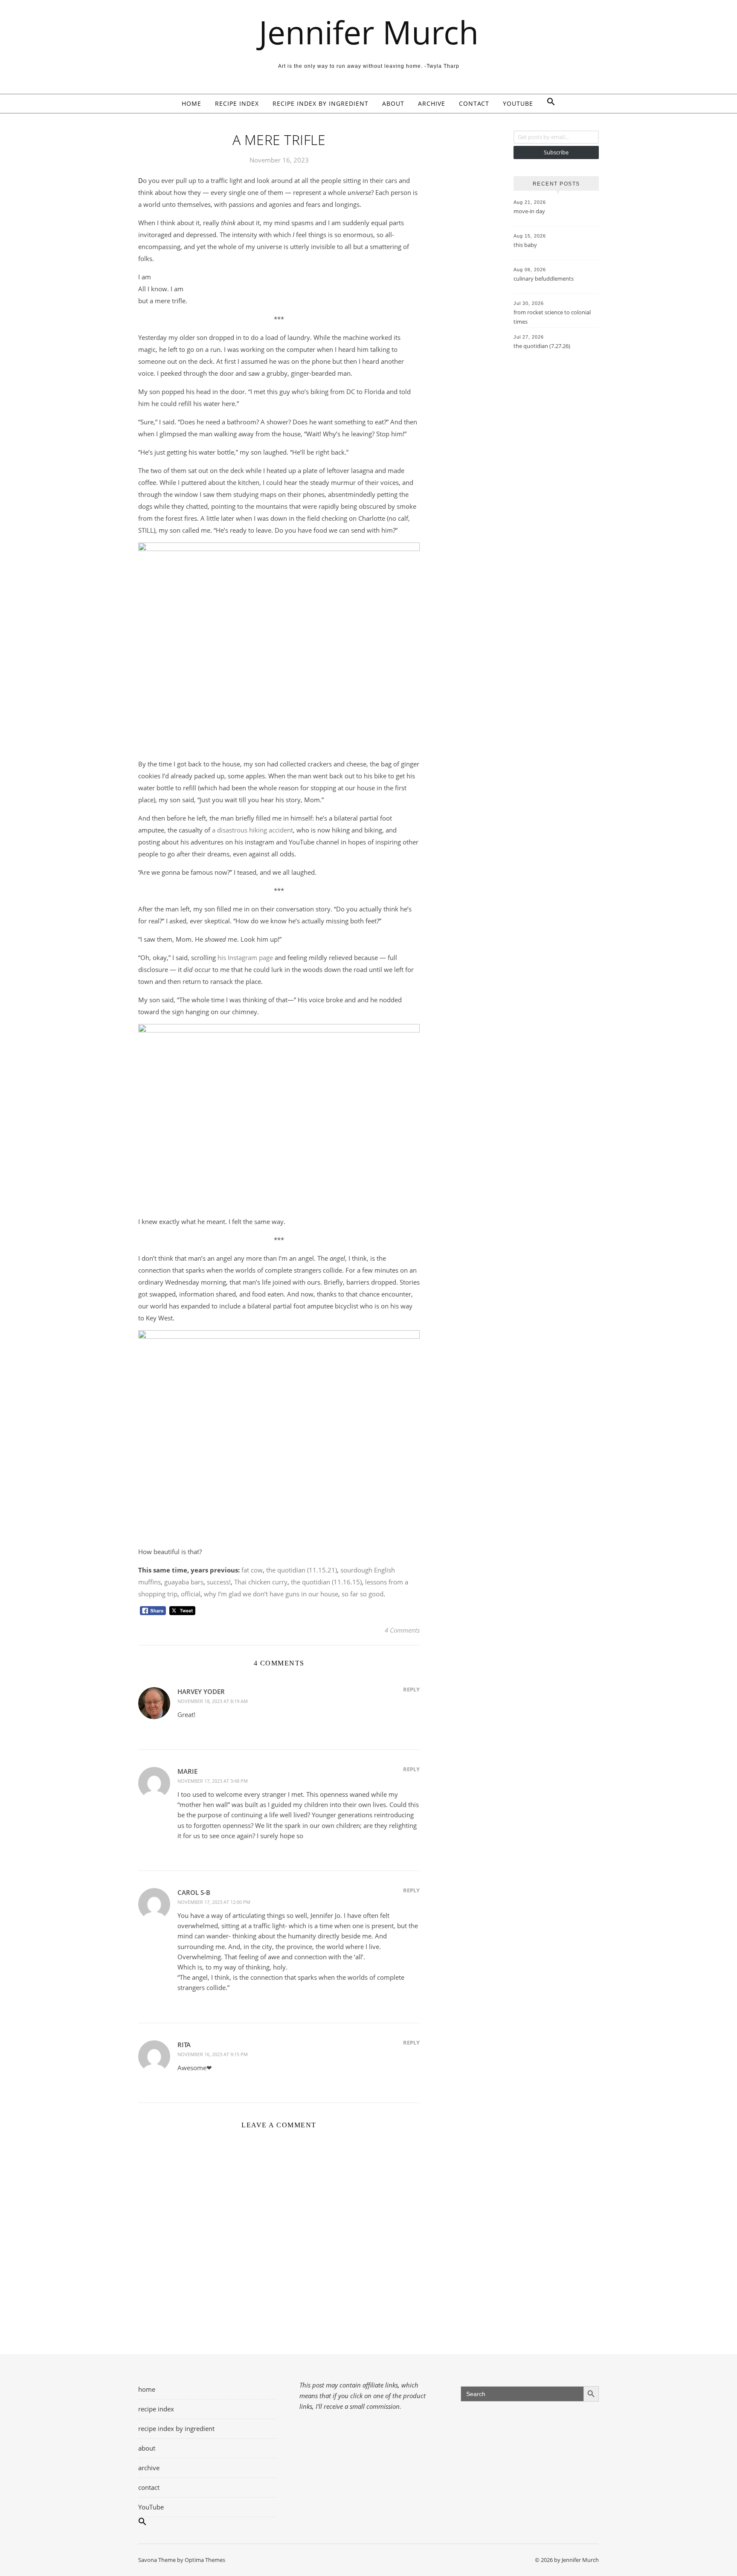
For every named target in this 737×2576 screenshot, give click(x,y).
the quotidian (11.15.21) (302, 1570)
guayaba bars (184, 1582)
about (393, 103)
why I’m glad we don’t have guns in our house (271, 1594)
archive (432, 103)
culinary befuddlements (544, 278)
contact (474, 103)
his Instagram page (245, 957)
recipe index (237, 103)
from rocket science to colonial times (552, 317)
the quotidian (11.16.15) (326, 1582)
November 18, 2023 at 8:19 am (213, 1701)
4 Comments (402, 1630)
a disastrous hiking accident (252, 830)
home (192, 103)
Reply (411, 1689)
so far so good (363, 1594)
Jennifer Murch (369, 32)
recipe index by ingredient (321, 103)
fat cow (252, 1570)
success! (219, 1582)
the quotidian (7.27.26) (542, 346)
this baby (525, 245)
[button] (548, 104)
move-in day (529, 211)
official (191, 1594)
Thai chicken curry (261, 1582)
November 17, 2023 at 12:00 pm (214, 1902)
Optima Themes (205, 2560)
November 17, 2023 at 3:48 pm (213, 1781)
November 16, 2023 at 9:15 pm (213, 2054)
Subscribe (556, 152)
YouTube (518, 103)
